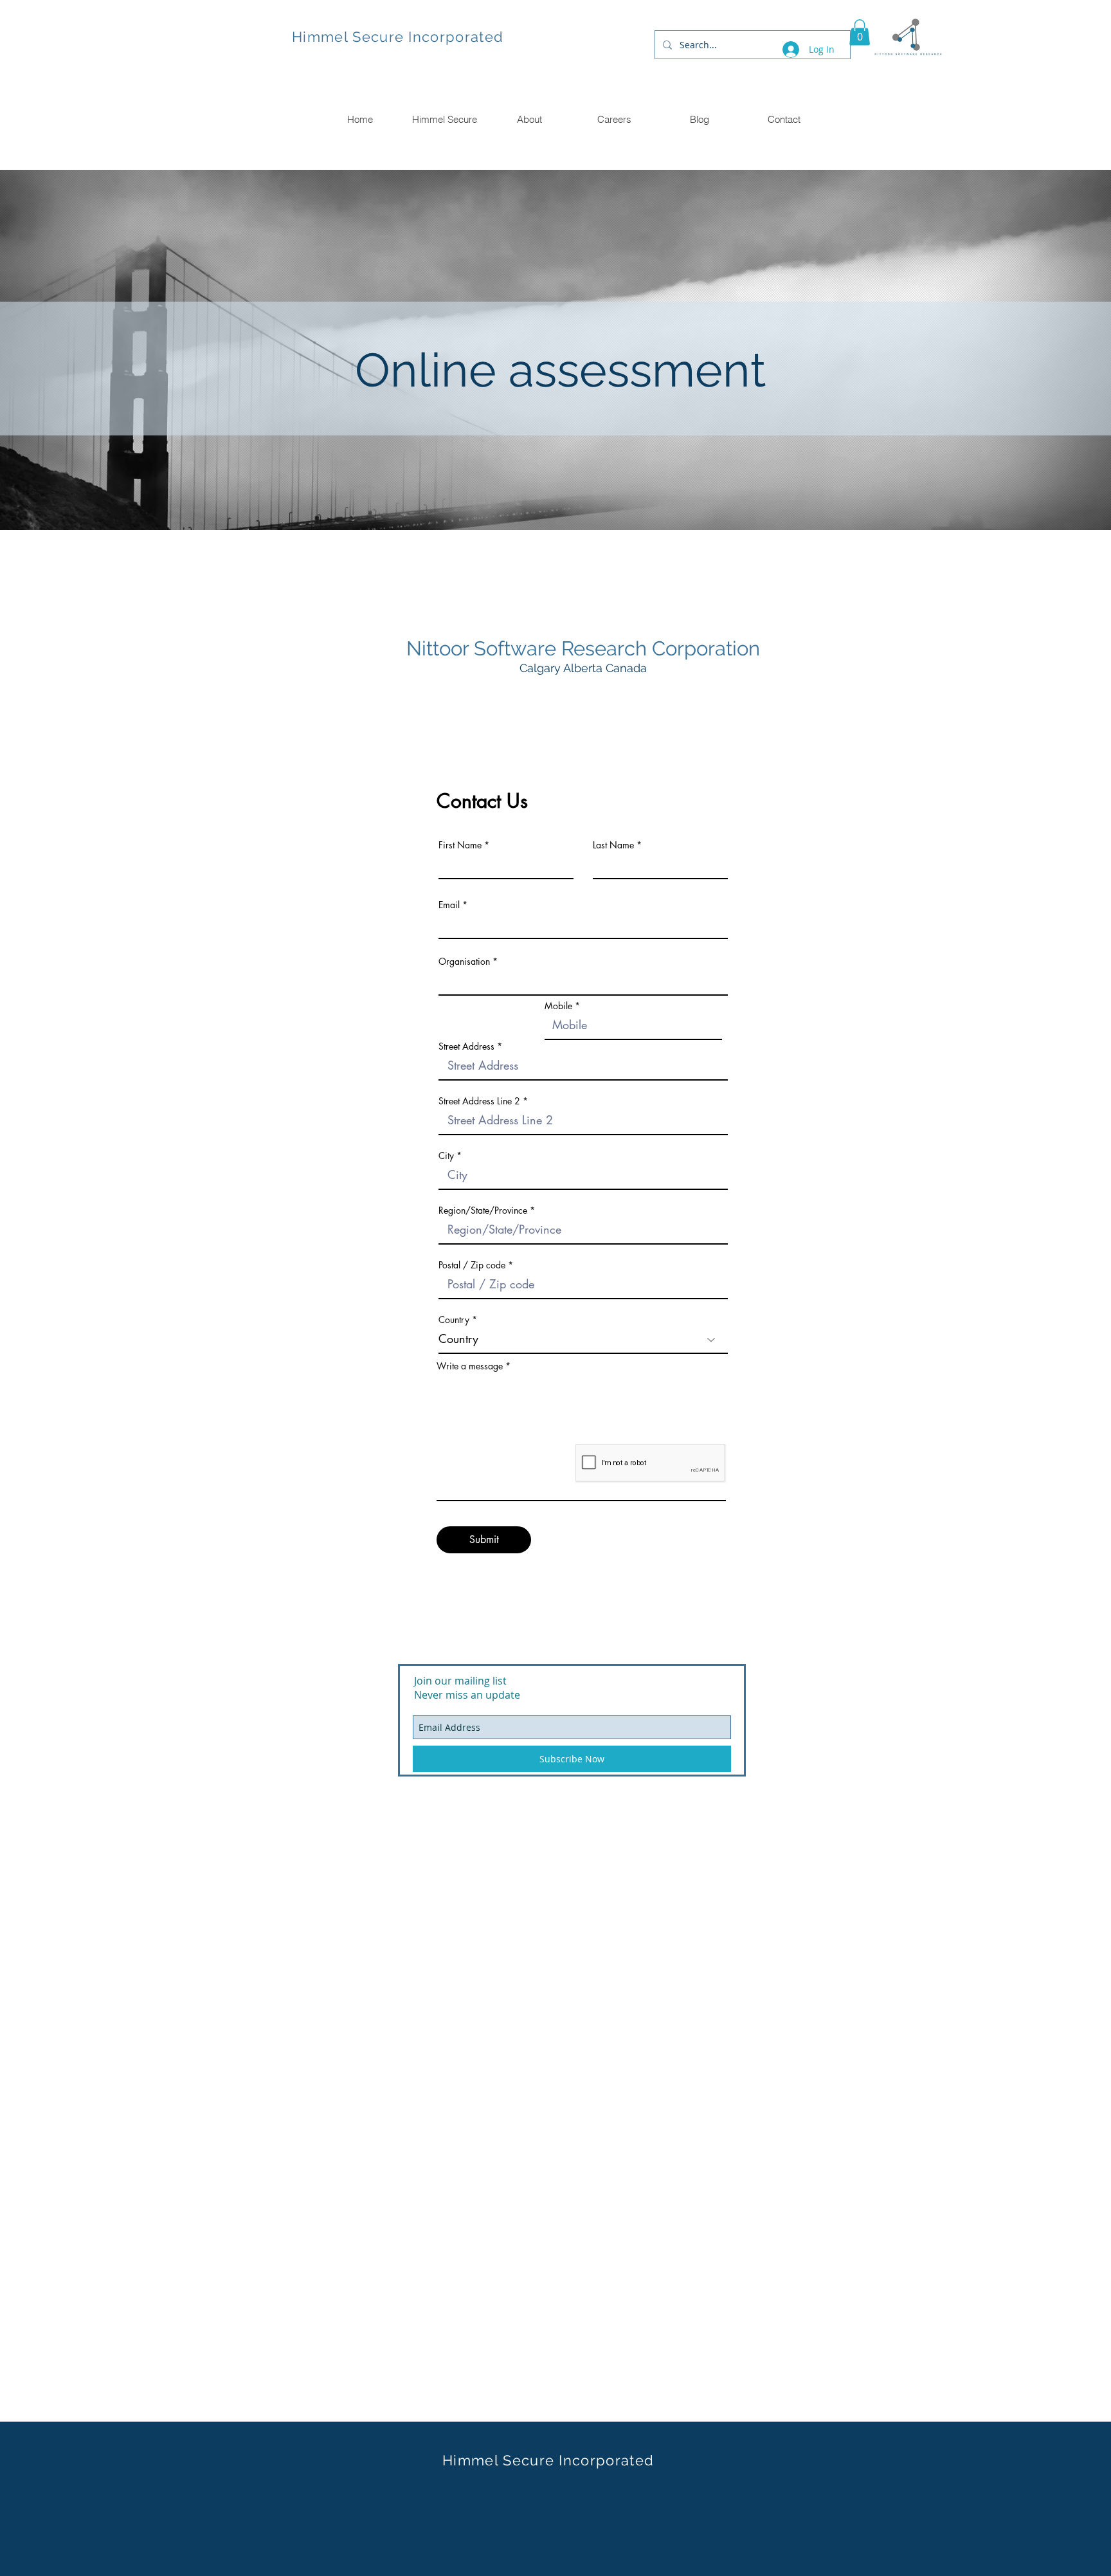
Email (449, 905)
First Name (460, 845)
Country (454, 1320)
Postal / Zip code (472, 1265)
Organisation (464, 962)
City (446, 1156)
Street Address (466, 1046)
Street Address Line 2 (479, 1101)
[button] (860, 32)
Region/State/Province (483, 1210)
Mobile (558, 1006)
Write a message (470, 1366)
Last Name (613, 845)
